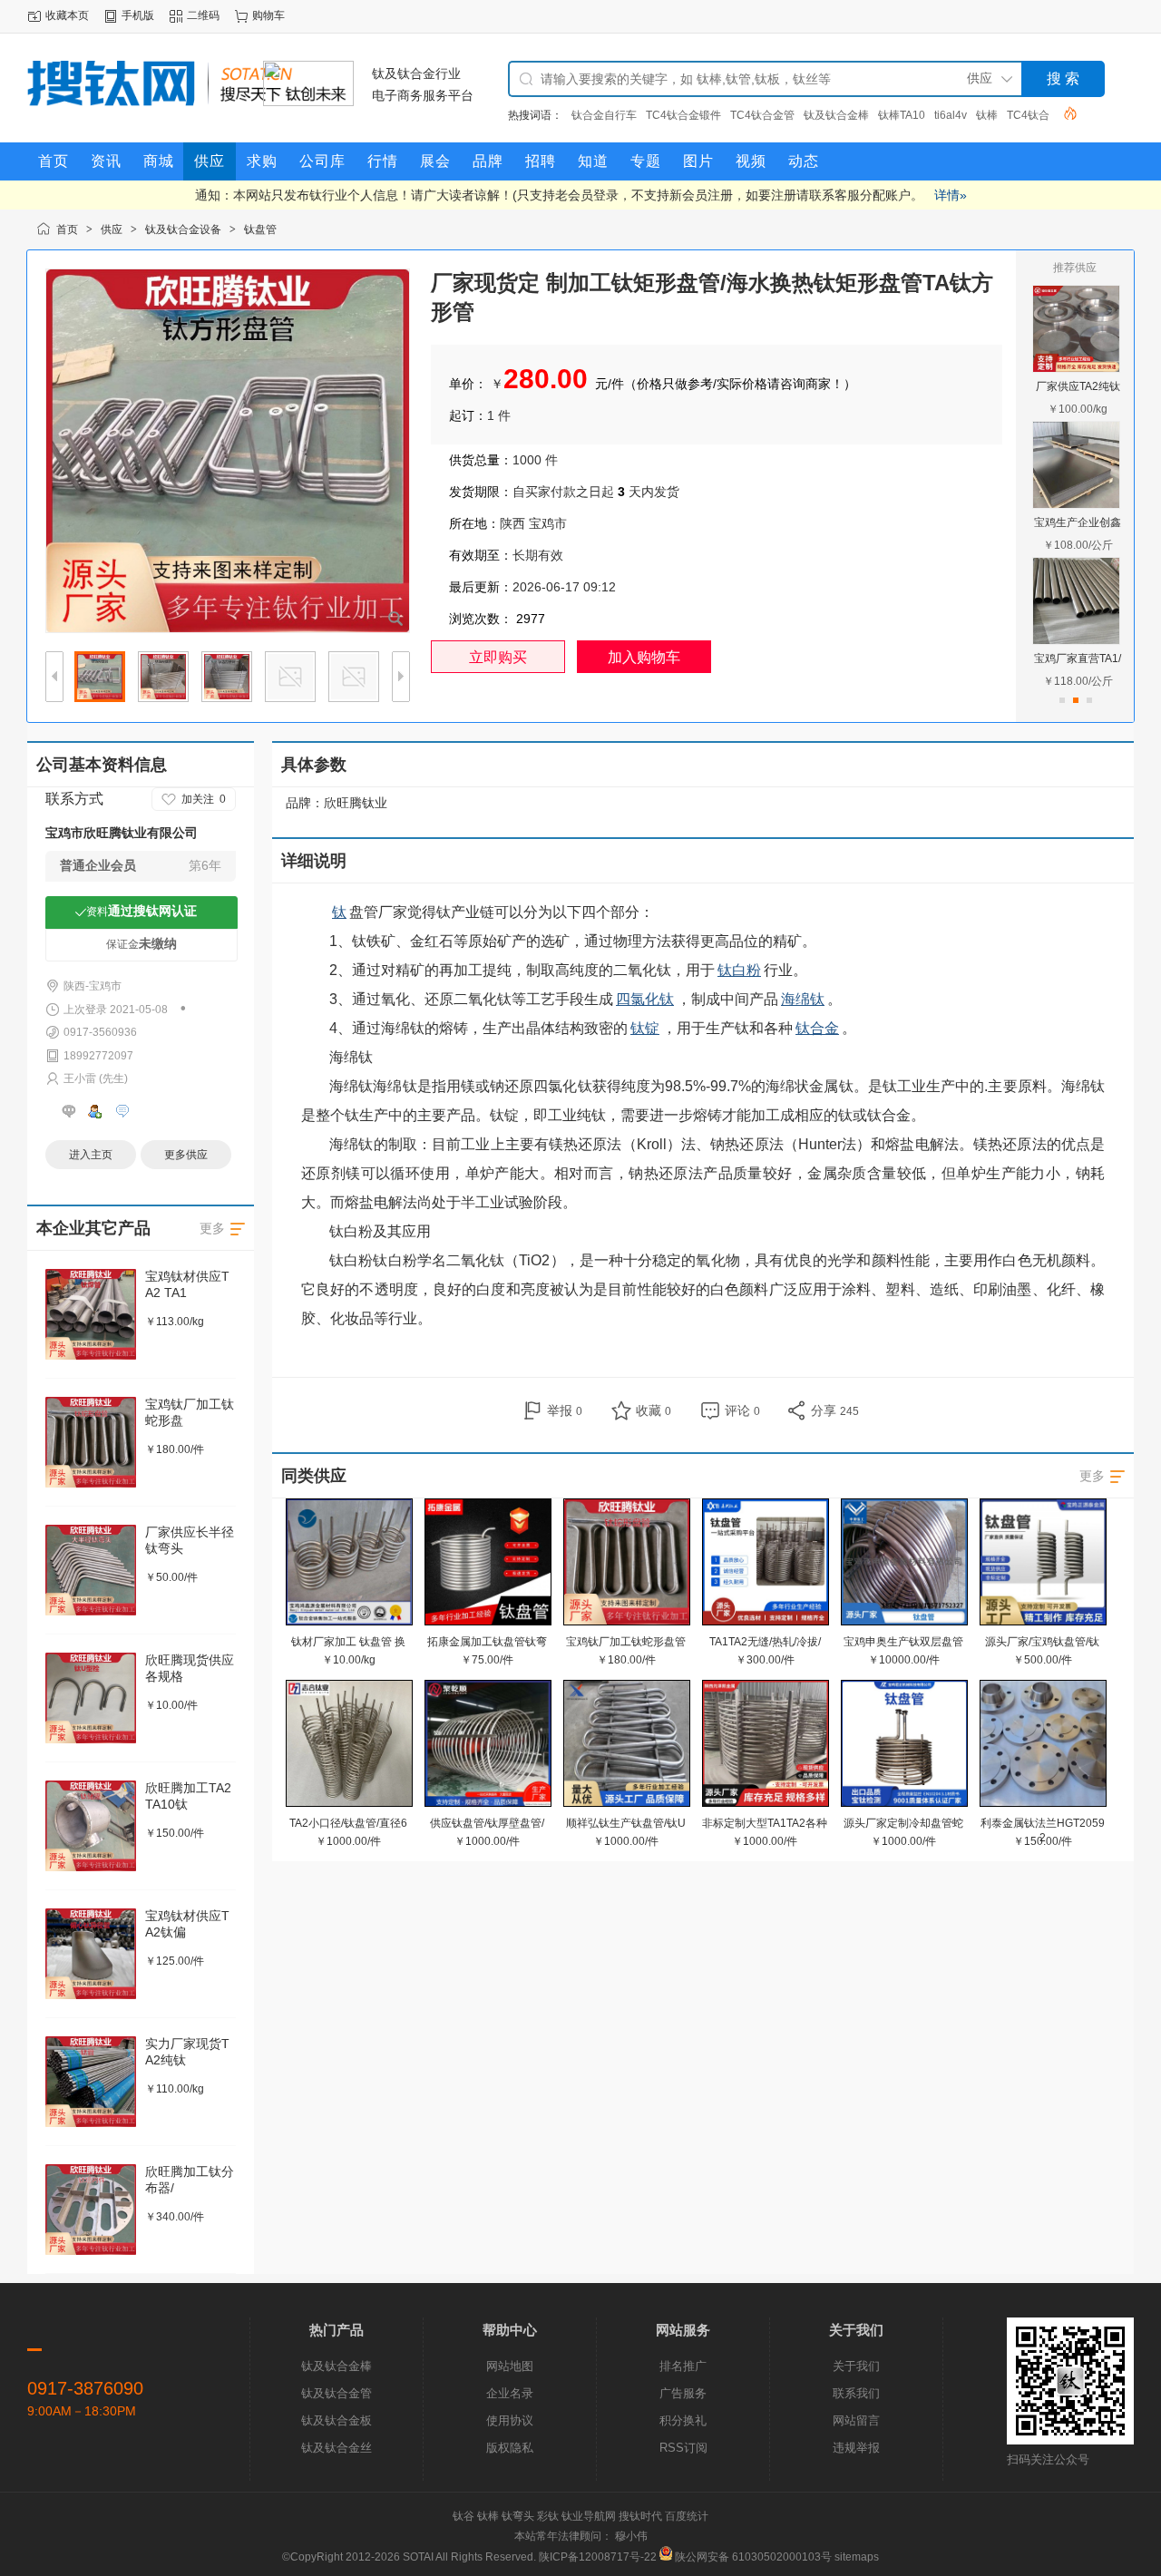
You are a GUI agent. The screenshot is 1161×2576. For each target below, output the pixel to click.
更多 (1092, 1476)
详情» (951, 195)
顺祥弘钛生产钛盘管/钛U (626, 1823)
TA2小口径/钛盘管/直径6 (348, 1823)
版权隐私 (510, 2448)
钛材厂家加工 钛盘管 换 (348, 1642)
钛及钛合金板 (337, 2420)
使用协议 (510, 2420)
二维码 (203, 15)
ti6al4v (951, 115)
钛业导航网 (589, 2516)
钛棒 (987, 115)
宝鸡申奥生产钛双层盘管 (903, 1642)
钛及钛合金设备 (183, 229)
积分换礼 (683, 2420)
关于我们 (856, 2366)
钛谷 (463, 2516)
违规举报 (856, 2448)
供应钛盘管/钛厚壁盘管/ (487, 1823)
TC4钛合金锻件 (683, 115)
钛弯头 (518, 2516)
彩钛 (548, 2516)
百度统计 (687, 2516)
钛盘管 (260, 229)
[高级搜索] (1064, 113)
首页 (67, 229)
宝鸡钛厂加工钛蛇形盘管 (626, 1642)
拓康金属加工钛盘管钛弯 (487, 1642)
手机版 (138, 15)
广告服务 (683, 2393)
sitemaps (857, 2557)
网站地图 (510, 2366)
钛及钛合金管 (337, 2393)
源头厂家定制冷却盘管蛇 (903, 1823)
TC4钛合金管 (762, 115)
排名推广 (683, 2366)
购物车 (268, 15)
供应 (112, 229)
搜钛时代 (640, 2516)
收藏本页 (67, 15)
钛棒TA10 (902, 115)
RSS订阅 (683, 2448)
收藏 (654, 1410)
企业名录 (510, 2393)
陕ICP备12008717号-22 (598, 2557)
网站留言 (856, 2420)
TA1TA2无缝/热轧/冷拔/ (765, 1642)
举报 (565, 1410)
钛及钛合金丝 (337, 2448)
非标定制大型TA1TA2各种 (765, 1823)
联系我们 (856, 2393)
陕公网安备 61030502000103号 (753, 2557)
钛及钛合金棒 (836, 115)
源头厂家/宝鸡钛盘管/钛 (1042, 1642)
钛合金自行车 (604, 115)
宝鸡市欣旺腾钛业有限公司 (122, 833)
